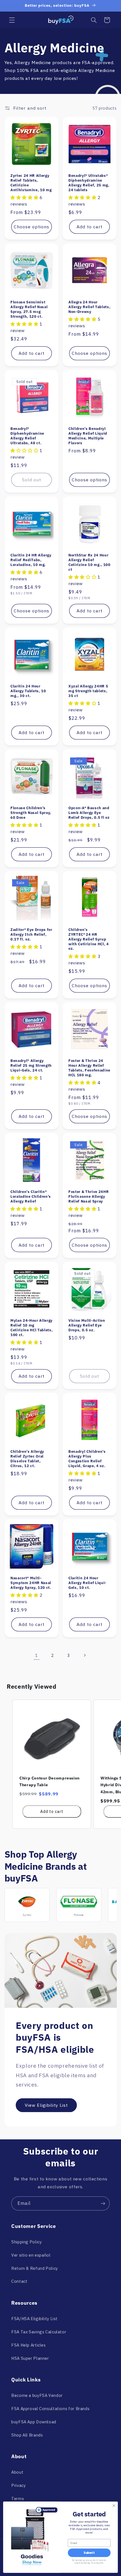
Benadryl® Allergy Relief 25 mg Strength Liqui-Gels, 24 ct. (31, 1065)
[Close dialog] (114, 2506)
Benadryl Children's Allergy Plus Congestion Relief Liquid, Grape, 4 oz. (87, 1458)
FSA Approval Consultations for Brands (50, 2409)
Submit (89, 2553)
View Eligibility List (46, 2105)
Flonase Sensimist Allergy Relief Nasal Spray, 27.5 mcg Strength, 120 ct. (29, 309)
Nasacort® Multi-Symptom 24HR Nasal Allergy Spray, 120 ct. (31, 1583)
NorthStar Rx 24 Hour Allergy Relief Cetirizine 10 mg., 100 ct (89, 562)
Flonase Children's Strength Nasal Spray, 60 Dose (31, 812)
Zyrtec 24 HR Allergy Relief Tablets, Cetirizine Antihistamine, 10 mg (31, 183)
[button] (12, 20)
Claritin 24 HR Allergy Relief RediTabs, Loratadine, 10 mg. (31, 560)
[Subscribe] (103, 2203)
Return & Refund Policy (35, 2268)
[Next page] (84, 1655)
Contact (19, 2281)
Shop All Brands (27, 2435)
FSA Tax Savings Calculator (39, 2332)
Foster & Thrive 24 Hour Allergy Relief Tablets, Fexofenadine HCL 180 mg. (89, 1068)
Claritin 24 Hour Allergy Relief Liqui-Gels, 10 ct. (87, 1583)
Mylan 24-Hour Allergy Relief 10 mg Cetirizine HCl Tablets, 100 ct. (32, 1328)
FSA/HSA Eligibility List (34, 2319)
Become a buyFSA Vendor (37, 2395)
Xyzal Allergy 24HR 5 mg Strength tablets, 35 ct (88, 691)
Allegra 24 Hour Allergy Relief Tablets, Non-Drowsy (89, 307)
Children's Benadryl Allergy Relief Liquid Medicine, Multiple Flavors (88, 436)
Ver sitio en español (31, 2255)
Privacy (18, 2485)
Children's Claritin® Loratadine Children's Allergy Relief (31, 1196)
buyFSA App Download (34, 2422)
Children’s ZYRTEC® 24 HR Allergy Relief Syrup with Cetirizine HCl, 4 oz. (89, 939)
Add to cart (52, 1812)
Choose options (32, 227)
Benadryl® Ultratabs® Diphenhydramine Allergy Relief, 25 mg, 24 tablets (89, 183)
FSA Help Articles (29, 2345)
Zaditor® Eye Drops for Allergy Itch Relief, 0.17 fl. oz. (31, 934)
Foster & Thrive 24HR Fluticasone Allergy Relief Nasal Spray (88, 1196)
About (17, 2472)
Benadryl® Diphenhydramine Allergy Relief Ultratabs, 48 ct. (27, 436)
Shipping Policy (26, 2242)
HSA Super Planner (30, 2358)
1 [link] (37, 1655)
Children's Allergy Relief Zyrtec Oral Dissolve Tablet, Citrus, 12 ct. (27, 1458)
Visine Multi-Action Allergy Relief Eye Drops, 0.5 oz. (87, 1325)
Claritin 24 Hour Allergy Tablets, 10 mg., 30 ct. (28, 691)
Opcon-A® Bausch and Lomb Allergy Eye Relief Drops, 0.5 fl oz (89, 812)
